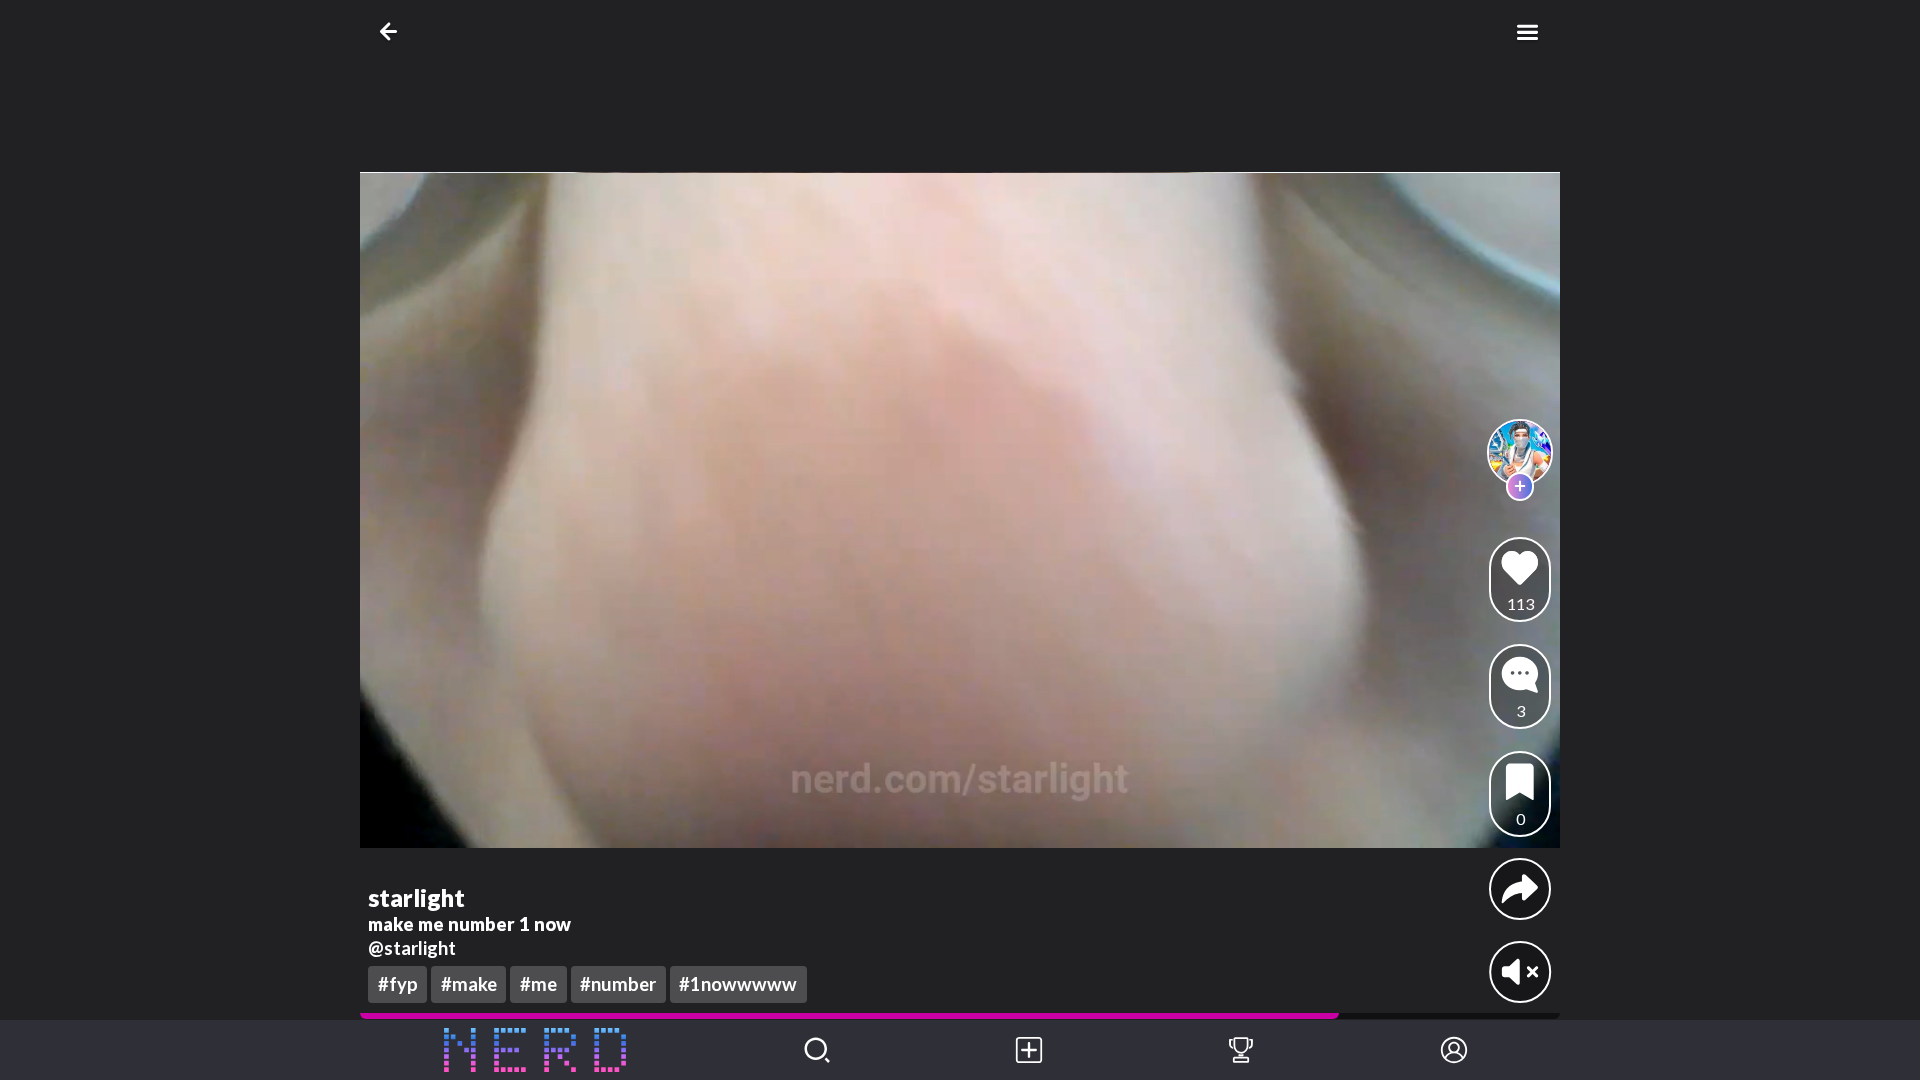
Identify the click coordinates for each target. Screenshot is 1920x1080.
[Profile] (1454, 1050)
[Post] (1029, 1050)
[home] (535, 1050)
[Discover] (817, 1050)
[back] (392, 31)
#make (469, 984)
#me (538, 984)
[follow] (1520, 486)
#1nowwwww (738, 984)
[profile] (1520, 452)
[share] (1520, 889)
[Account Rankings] (1241, 1050)
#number (618, 984)
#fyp (398, 984)
